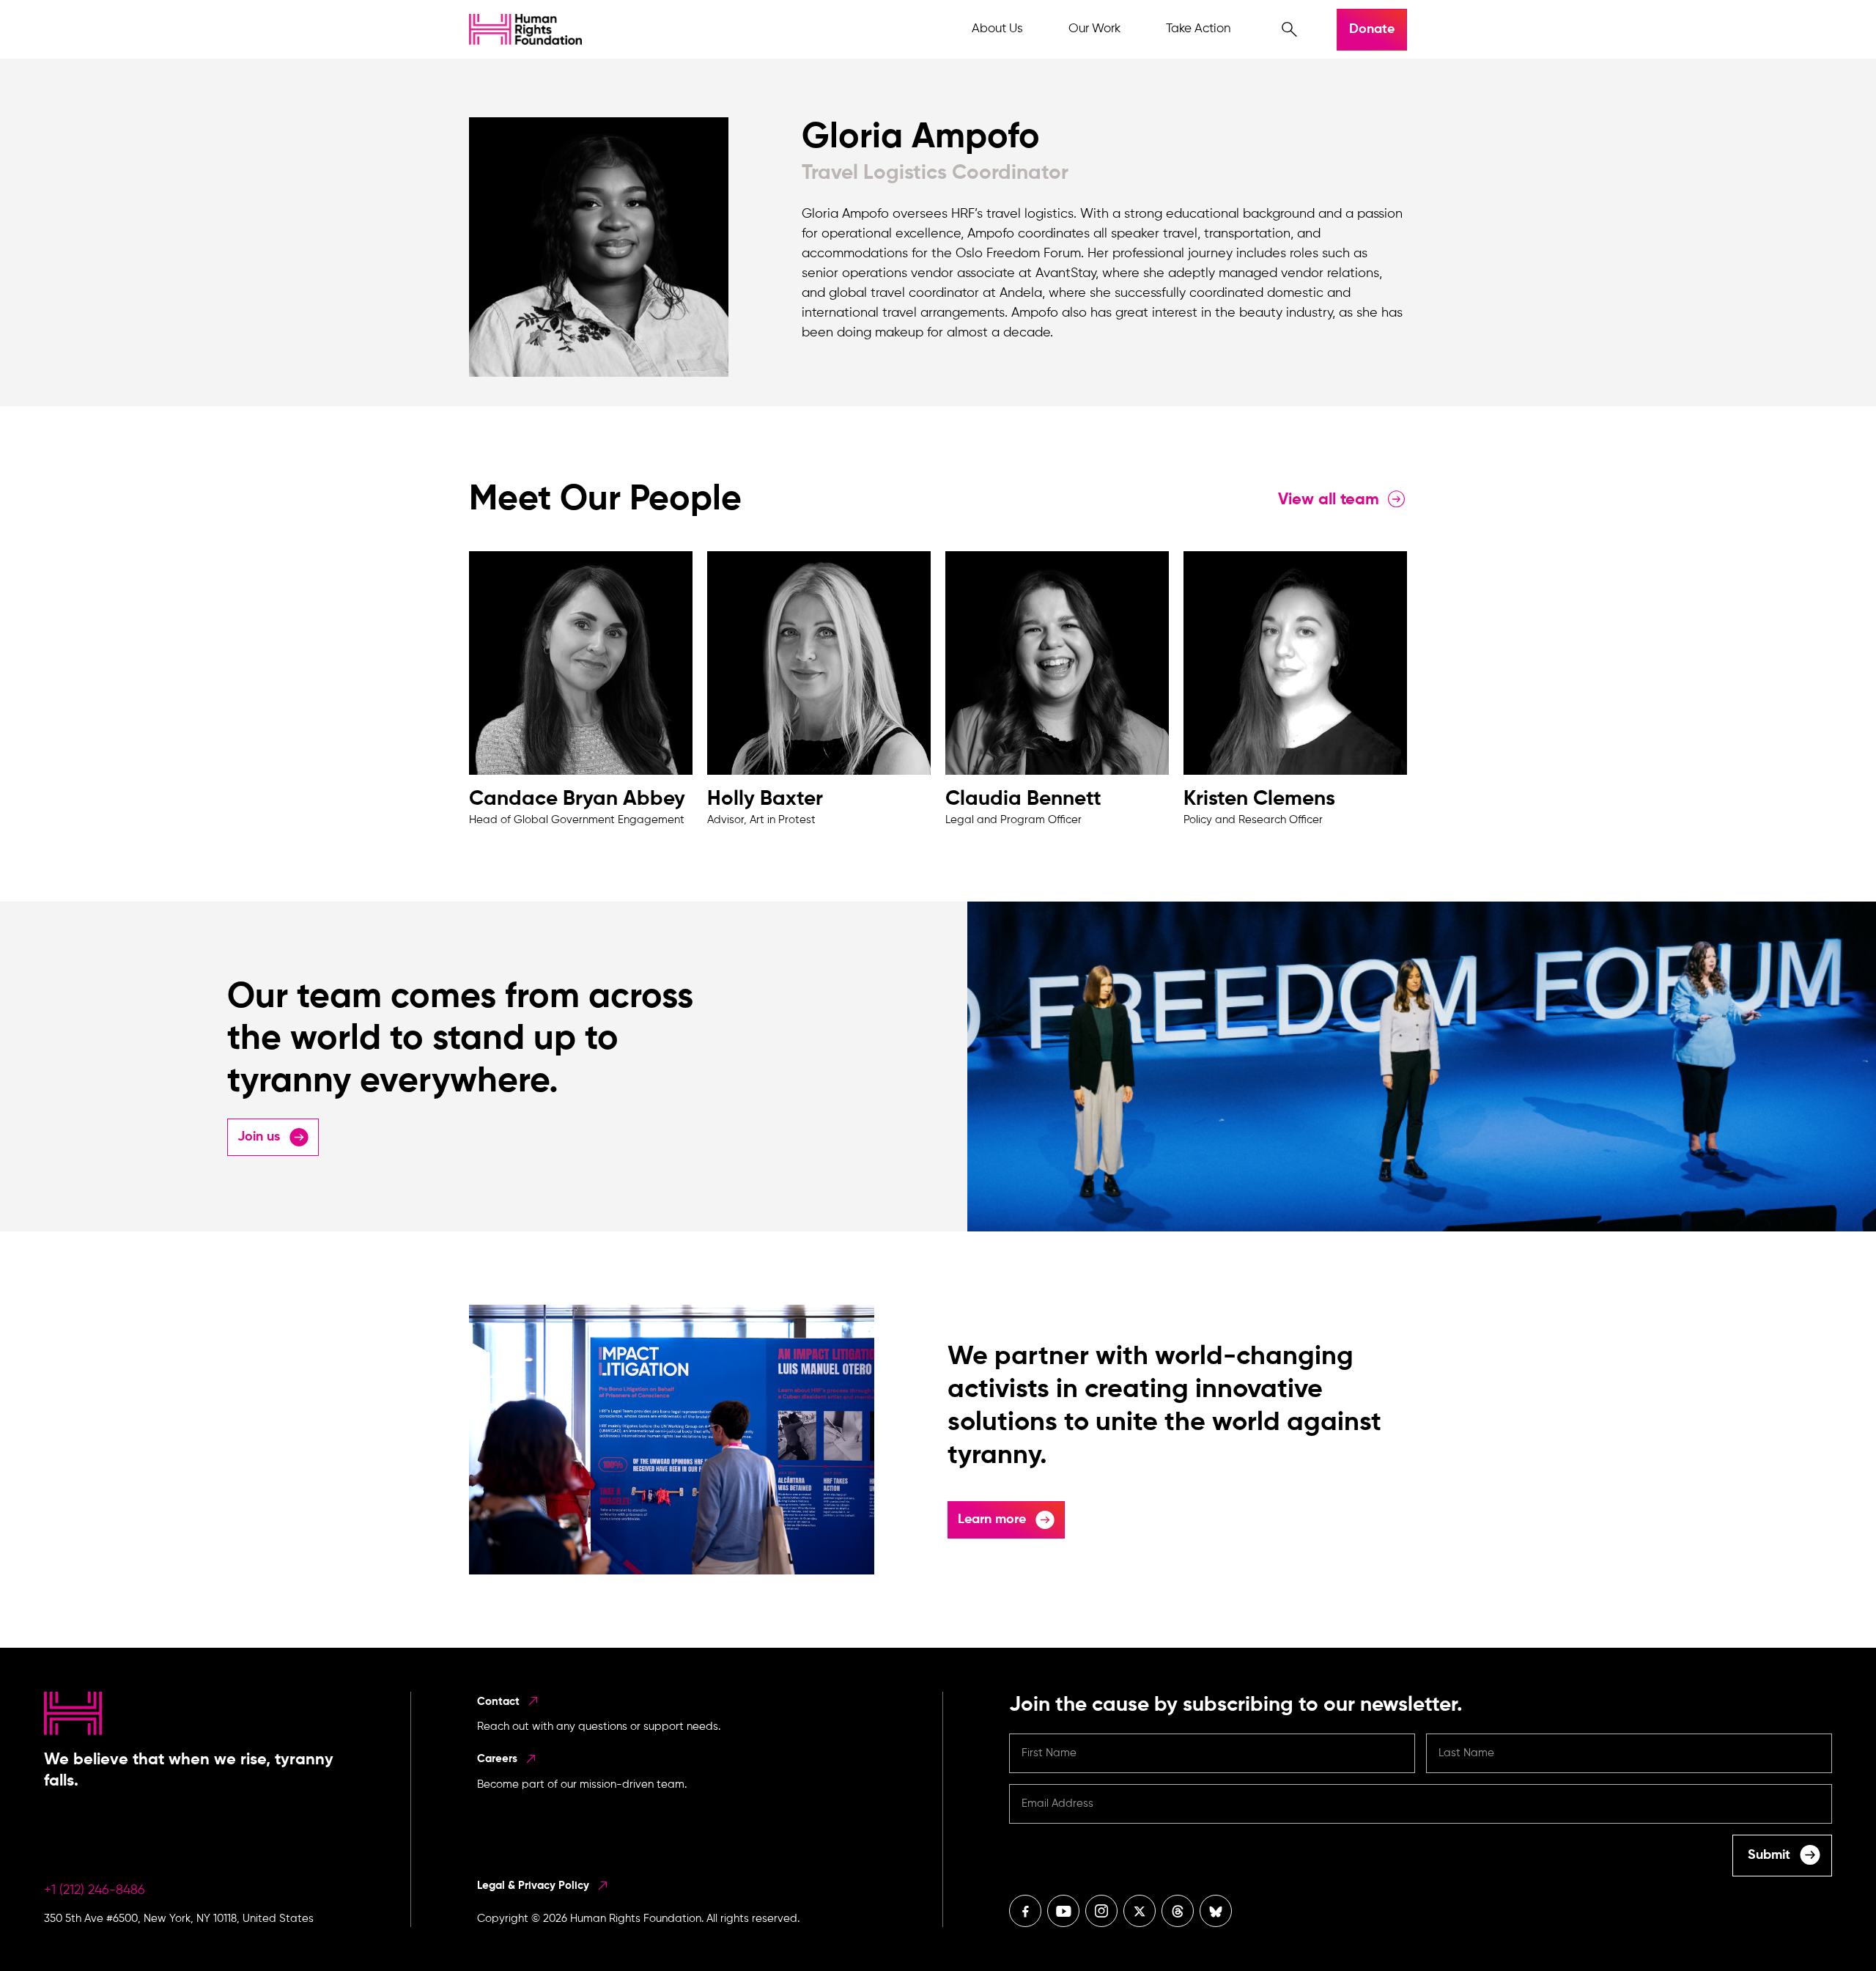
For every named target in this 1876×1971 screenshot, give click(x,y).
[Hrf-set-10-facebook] (1025, 1911)
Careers (499, 1759)
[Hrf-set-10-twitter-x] (1140, 1911)
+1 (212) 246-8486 (95, 1890)
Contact (500, 1702)
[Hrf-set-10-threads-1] (1178, 1911)
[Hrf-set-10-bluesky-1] (1216, 1911)
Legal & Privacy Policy (535, 1886)
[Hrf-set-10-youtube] (1063, 1911)
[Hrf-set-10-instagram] (1101, 1911)
